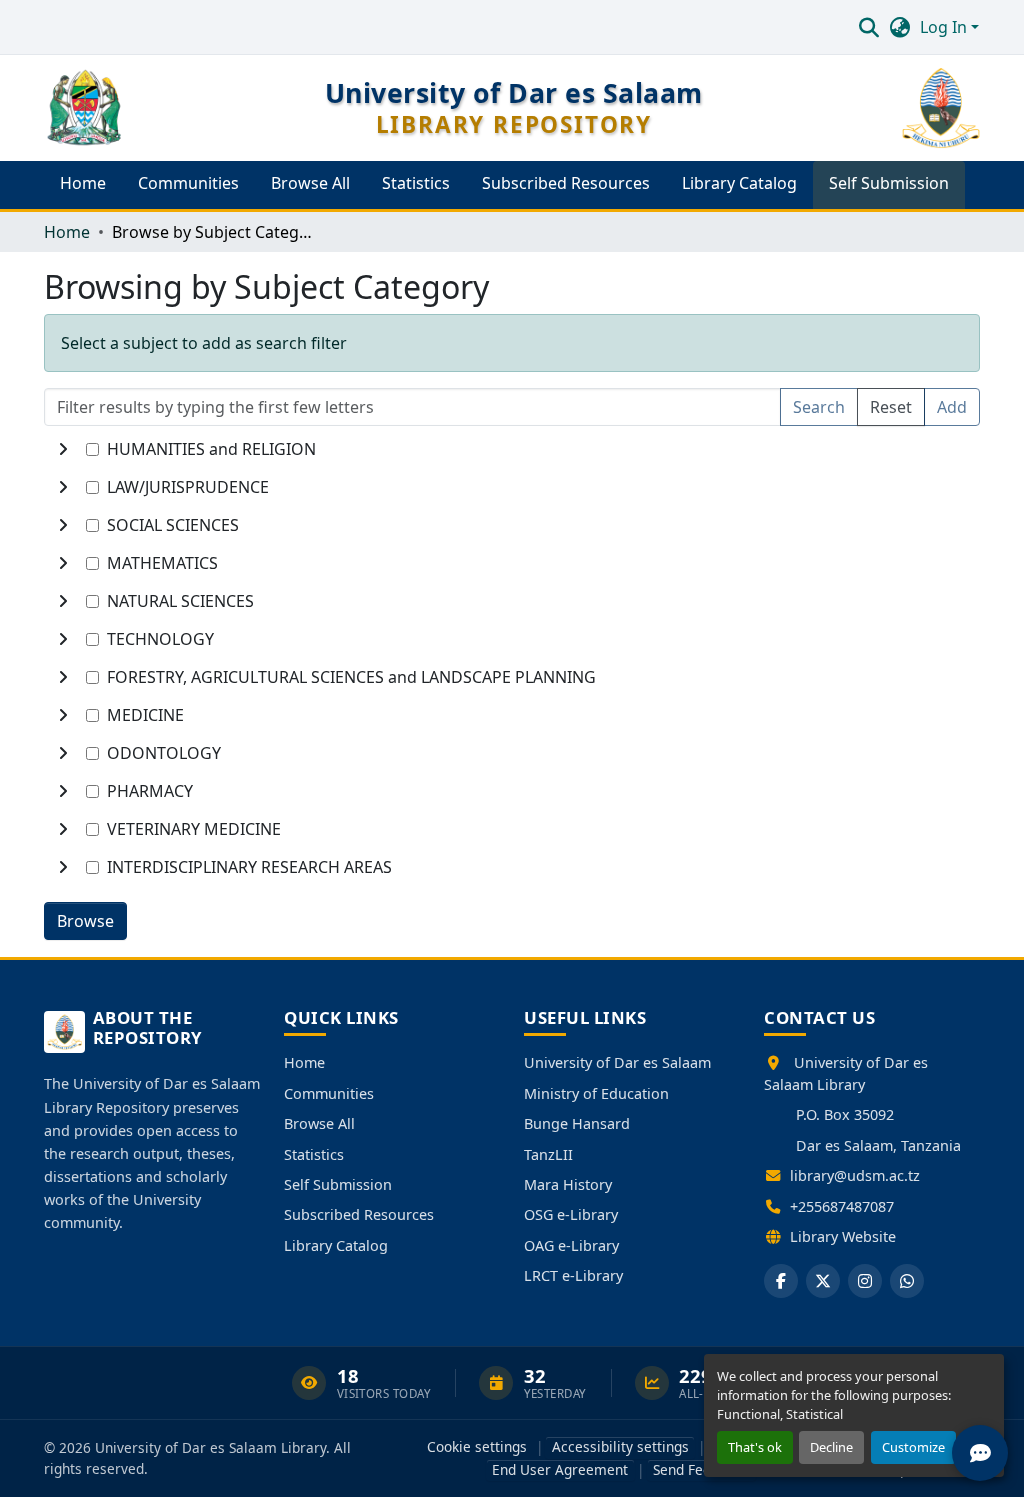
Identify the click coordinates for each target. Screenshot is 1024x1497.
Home (304, 1062)
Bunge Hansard (577, 1123)
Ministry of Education (596, 1093)
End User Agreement (560, 1469)
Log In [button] (945, 27)
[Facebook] (781, 1281)
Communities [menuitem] (188, 183)
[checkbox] (92, 449)
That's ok (755, 1447)
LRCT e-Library (573, 1275)
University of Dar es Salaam (617, 1062)
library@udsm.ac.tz (855, 1175)
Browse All (319, 1123)
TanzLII (548, 1154)
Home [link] (67, 232)
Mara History (568, 1184)
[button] (868, 27)
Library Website (843, 1236)
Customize (913, 1447)
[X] (823, 1281)
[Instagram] (865, 1281)
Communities (329, 1093)
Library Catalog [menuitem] (739, 183)
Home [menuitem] (83, 183)
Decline (831, 1447)
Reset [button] (891, 407)
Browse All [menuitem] (310, 183)
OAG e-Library (571, 1245)
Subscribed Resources (359, 1214)
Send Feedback (701, 1469)
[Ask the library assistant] (980, 1453)
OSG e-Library (571, 1214)
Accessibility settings (620, 1446)
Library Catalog (336, 1245)
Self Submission (338, 1184)
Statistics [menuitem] (416, 183)
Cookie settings (477, 1446)
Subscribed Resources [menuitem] (566, 183)
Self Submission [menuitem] (889, 183)
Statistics (314, 1154)
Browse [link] (85, 921)
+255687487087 (842, 1206)
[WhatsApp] (907, 1281)
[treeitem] (512, 487)
